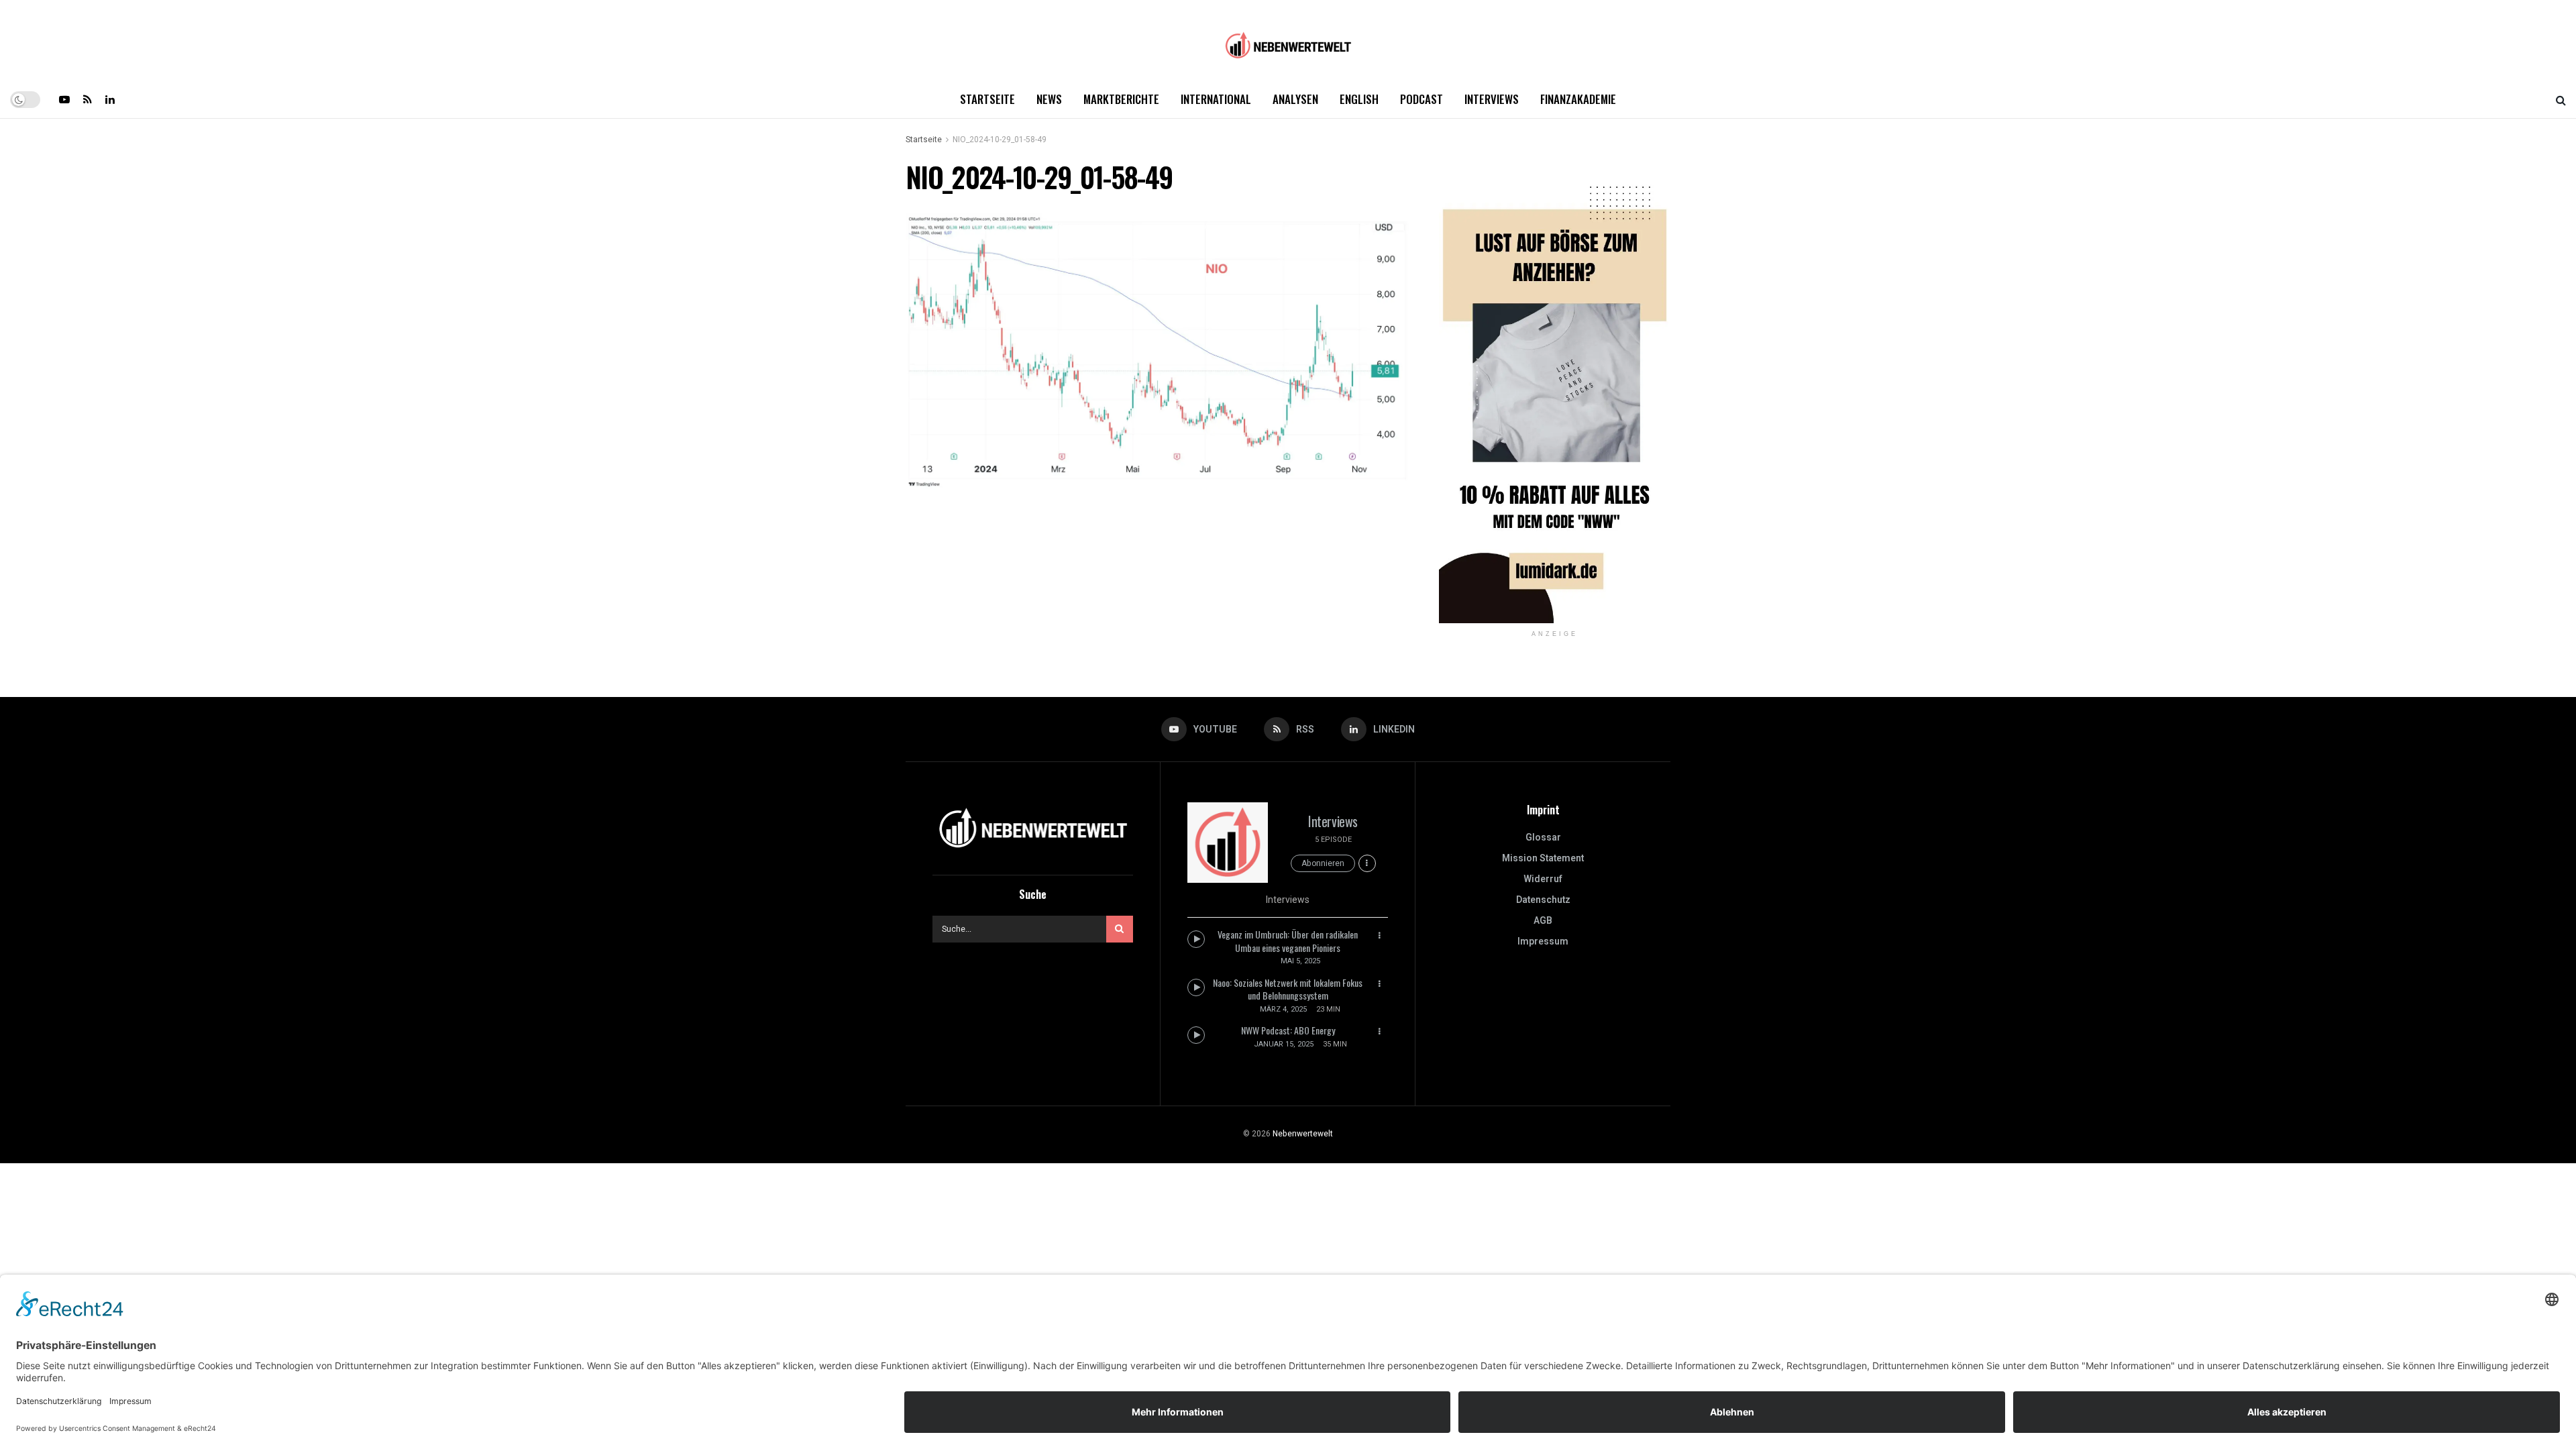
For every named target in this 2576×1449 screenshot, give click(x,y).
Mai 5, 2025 (1300, 961)
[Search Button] (2561, 99)
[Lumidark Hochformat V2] (1555, 391)
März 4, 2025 (1283, 1009)
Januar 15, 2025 (1284, 1044)
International (1216, 99)
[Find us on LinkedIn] (110, 99)
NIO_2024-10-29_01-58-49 (1000, 140)
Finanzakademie (1578, 99)
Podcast (1421, 99)
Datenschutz (1543, 900)
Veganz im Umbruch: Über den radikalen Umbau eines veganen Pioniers (1288, 941)
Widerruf (1543, 879)
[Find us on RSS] (88, 99)
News (1049, 99)
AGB (1543, 921)
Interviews (1492, 99)
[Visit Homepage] (1288, 41)
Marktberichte (1121, 99)
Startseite (987, 99)
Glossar (1543, 838)
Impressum (1543, 942)
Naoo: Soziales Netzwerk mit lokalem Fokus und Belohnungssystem (1288, 989)
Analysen (1295, 99)
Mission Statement (1543, 858)
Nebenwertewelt (1303, 1134)
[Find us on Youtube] (64, 99)
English (1359, 99)
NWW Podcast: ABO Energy (1288, 1030)
